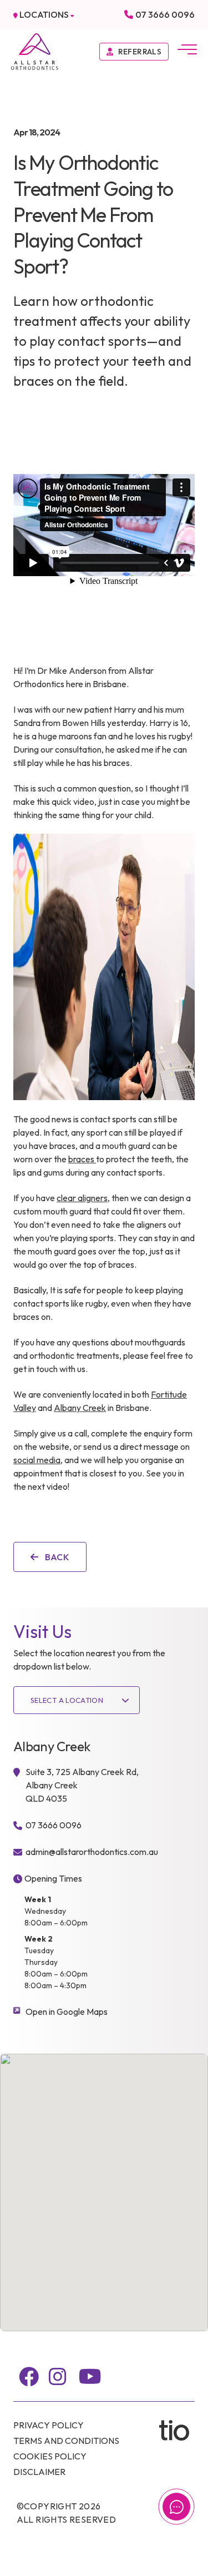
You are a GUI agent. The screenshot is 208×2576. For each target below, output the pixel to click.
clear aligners (82, 1198)
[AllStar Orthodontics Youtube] (90, 2377)
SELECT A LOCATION (67, 1700)
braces (82, 1159)
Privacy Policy (49, 2425)
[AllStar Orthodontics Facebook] (29, 2377)
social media (37, 1460)
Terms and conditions (66, 2441)
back (56, 1557)
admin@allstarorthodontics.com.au (92, 1852)
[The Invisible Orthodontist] (177, 2430)
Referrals (140, 52)
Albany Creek (80, 1408)
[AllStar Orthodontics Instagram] (58, 2377)
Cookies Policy (50, 2456)
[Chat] (176, 2507)
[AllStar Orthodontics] (35, 51)
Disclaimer (39, 2472)
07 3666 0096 (165, 14)
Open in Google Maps (67, 2012)
